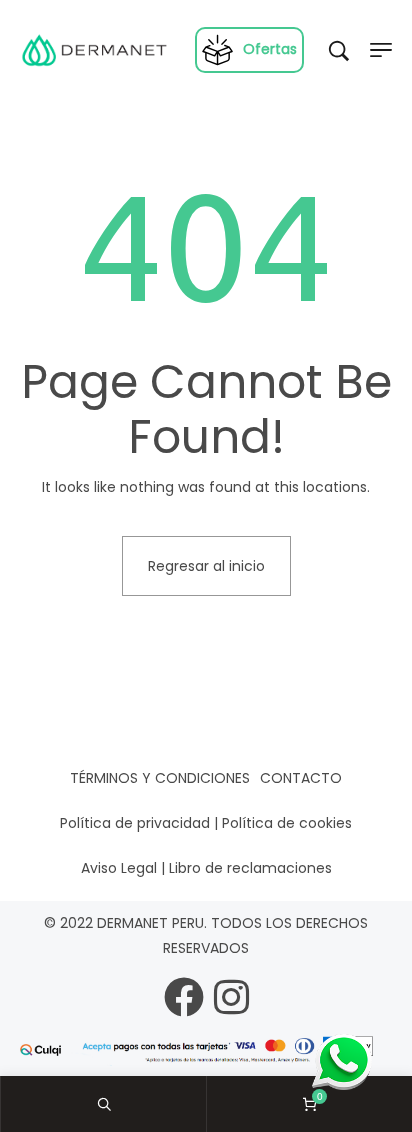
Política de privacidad (135, 823)
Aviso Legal (119, 868)
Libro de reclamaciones (250, 868)
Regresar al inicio (206, 566)
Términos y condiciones (160, 778)
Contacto (301, 778)
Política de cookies (287, 823)
